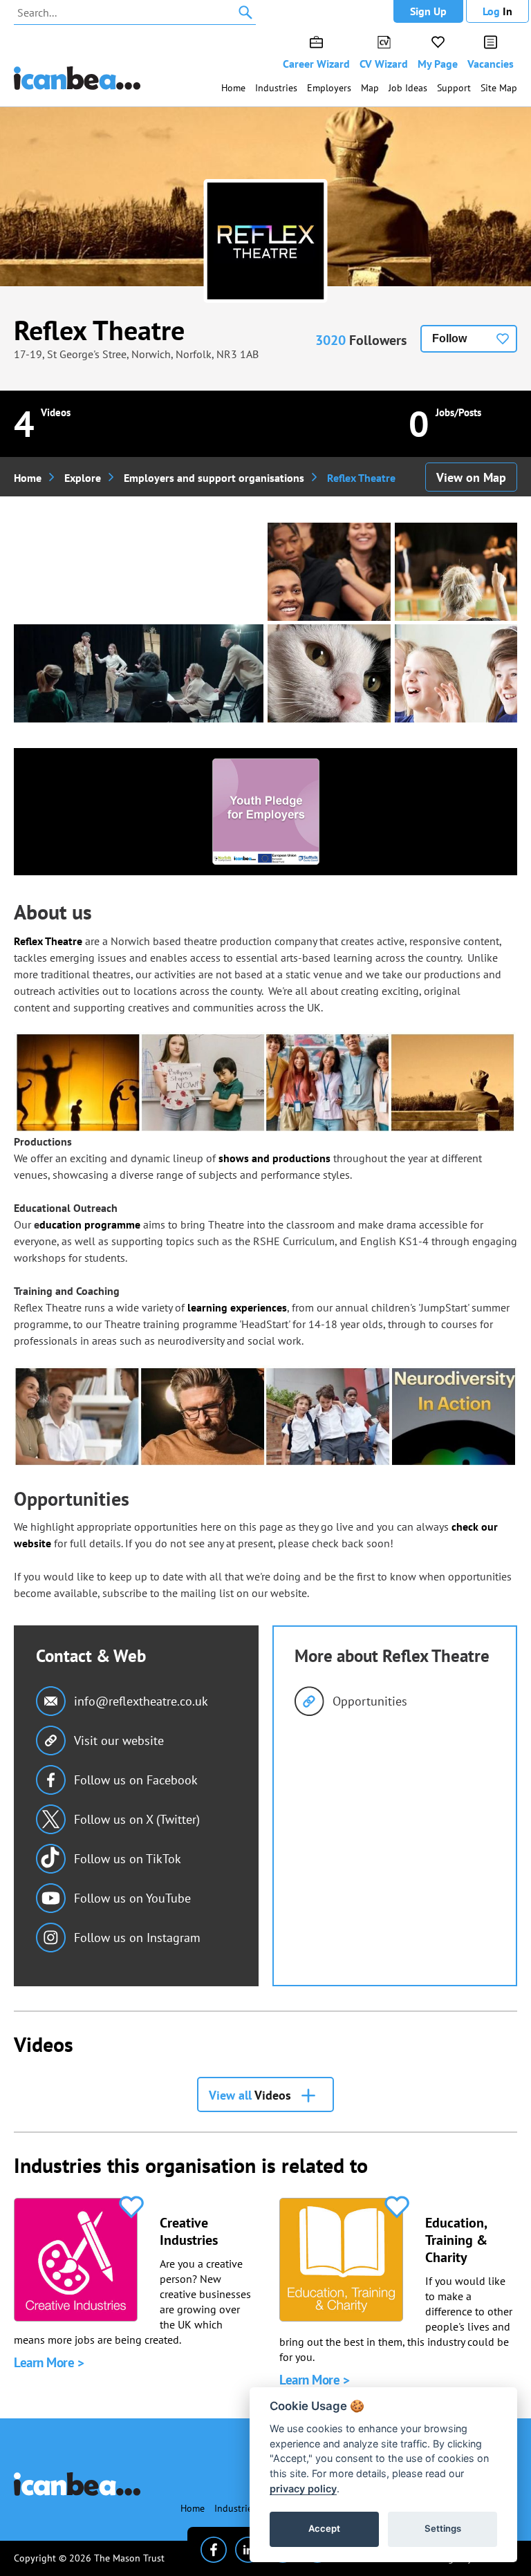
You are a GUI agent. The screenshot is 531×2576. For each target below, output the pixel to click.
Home (233, 88)
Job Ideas (408, 88)
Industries (276, 88)
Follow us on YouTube (132, 1898)
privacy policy (303, 2489)
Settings (443, 2528)
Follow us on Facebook (136, 1780)
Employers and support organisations (214, 478)
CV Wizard (384, 64)
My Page (438, 64)
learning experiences (237, 1307)
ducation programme (90, 1224)
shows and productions (274, 1158)
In (497, 11)
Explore (83, 478)
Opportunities (370, 1701)
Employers (329, 88)
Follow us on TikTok (128, 1859)
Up (428, 11)
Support (454, 88)
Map (370, 88)
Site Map (499, 88)
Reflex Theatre (99, 330)
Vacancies (491, 64)
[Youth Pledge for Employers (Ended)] (266, 812)
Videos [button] (250, 2095)
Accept (324, 2528)
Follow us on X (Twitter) (137, 1819)
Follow (449, 338)
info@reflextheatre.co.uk (141, 1701)
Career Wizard (316, 64)
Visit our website (119, 1740)
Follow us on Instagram (137, 1938)
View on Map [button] (471, 477)
